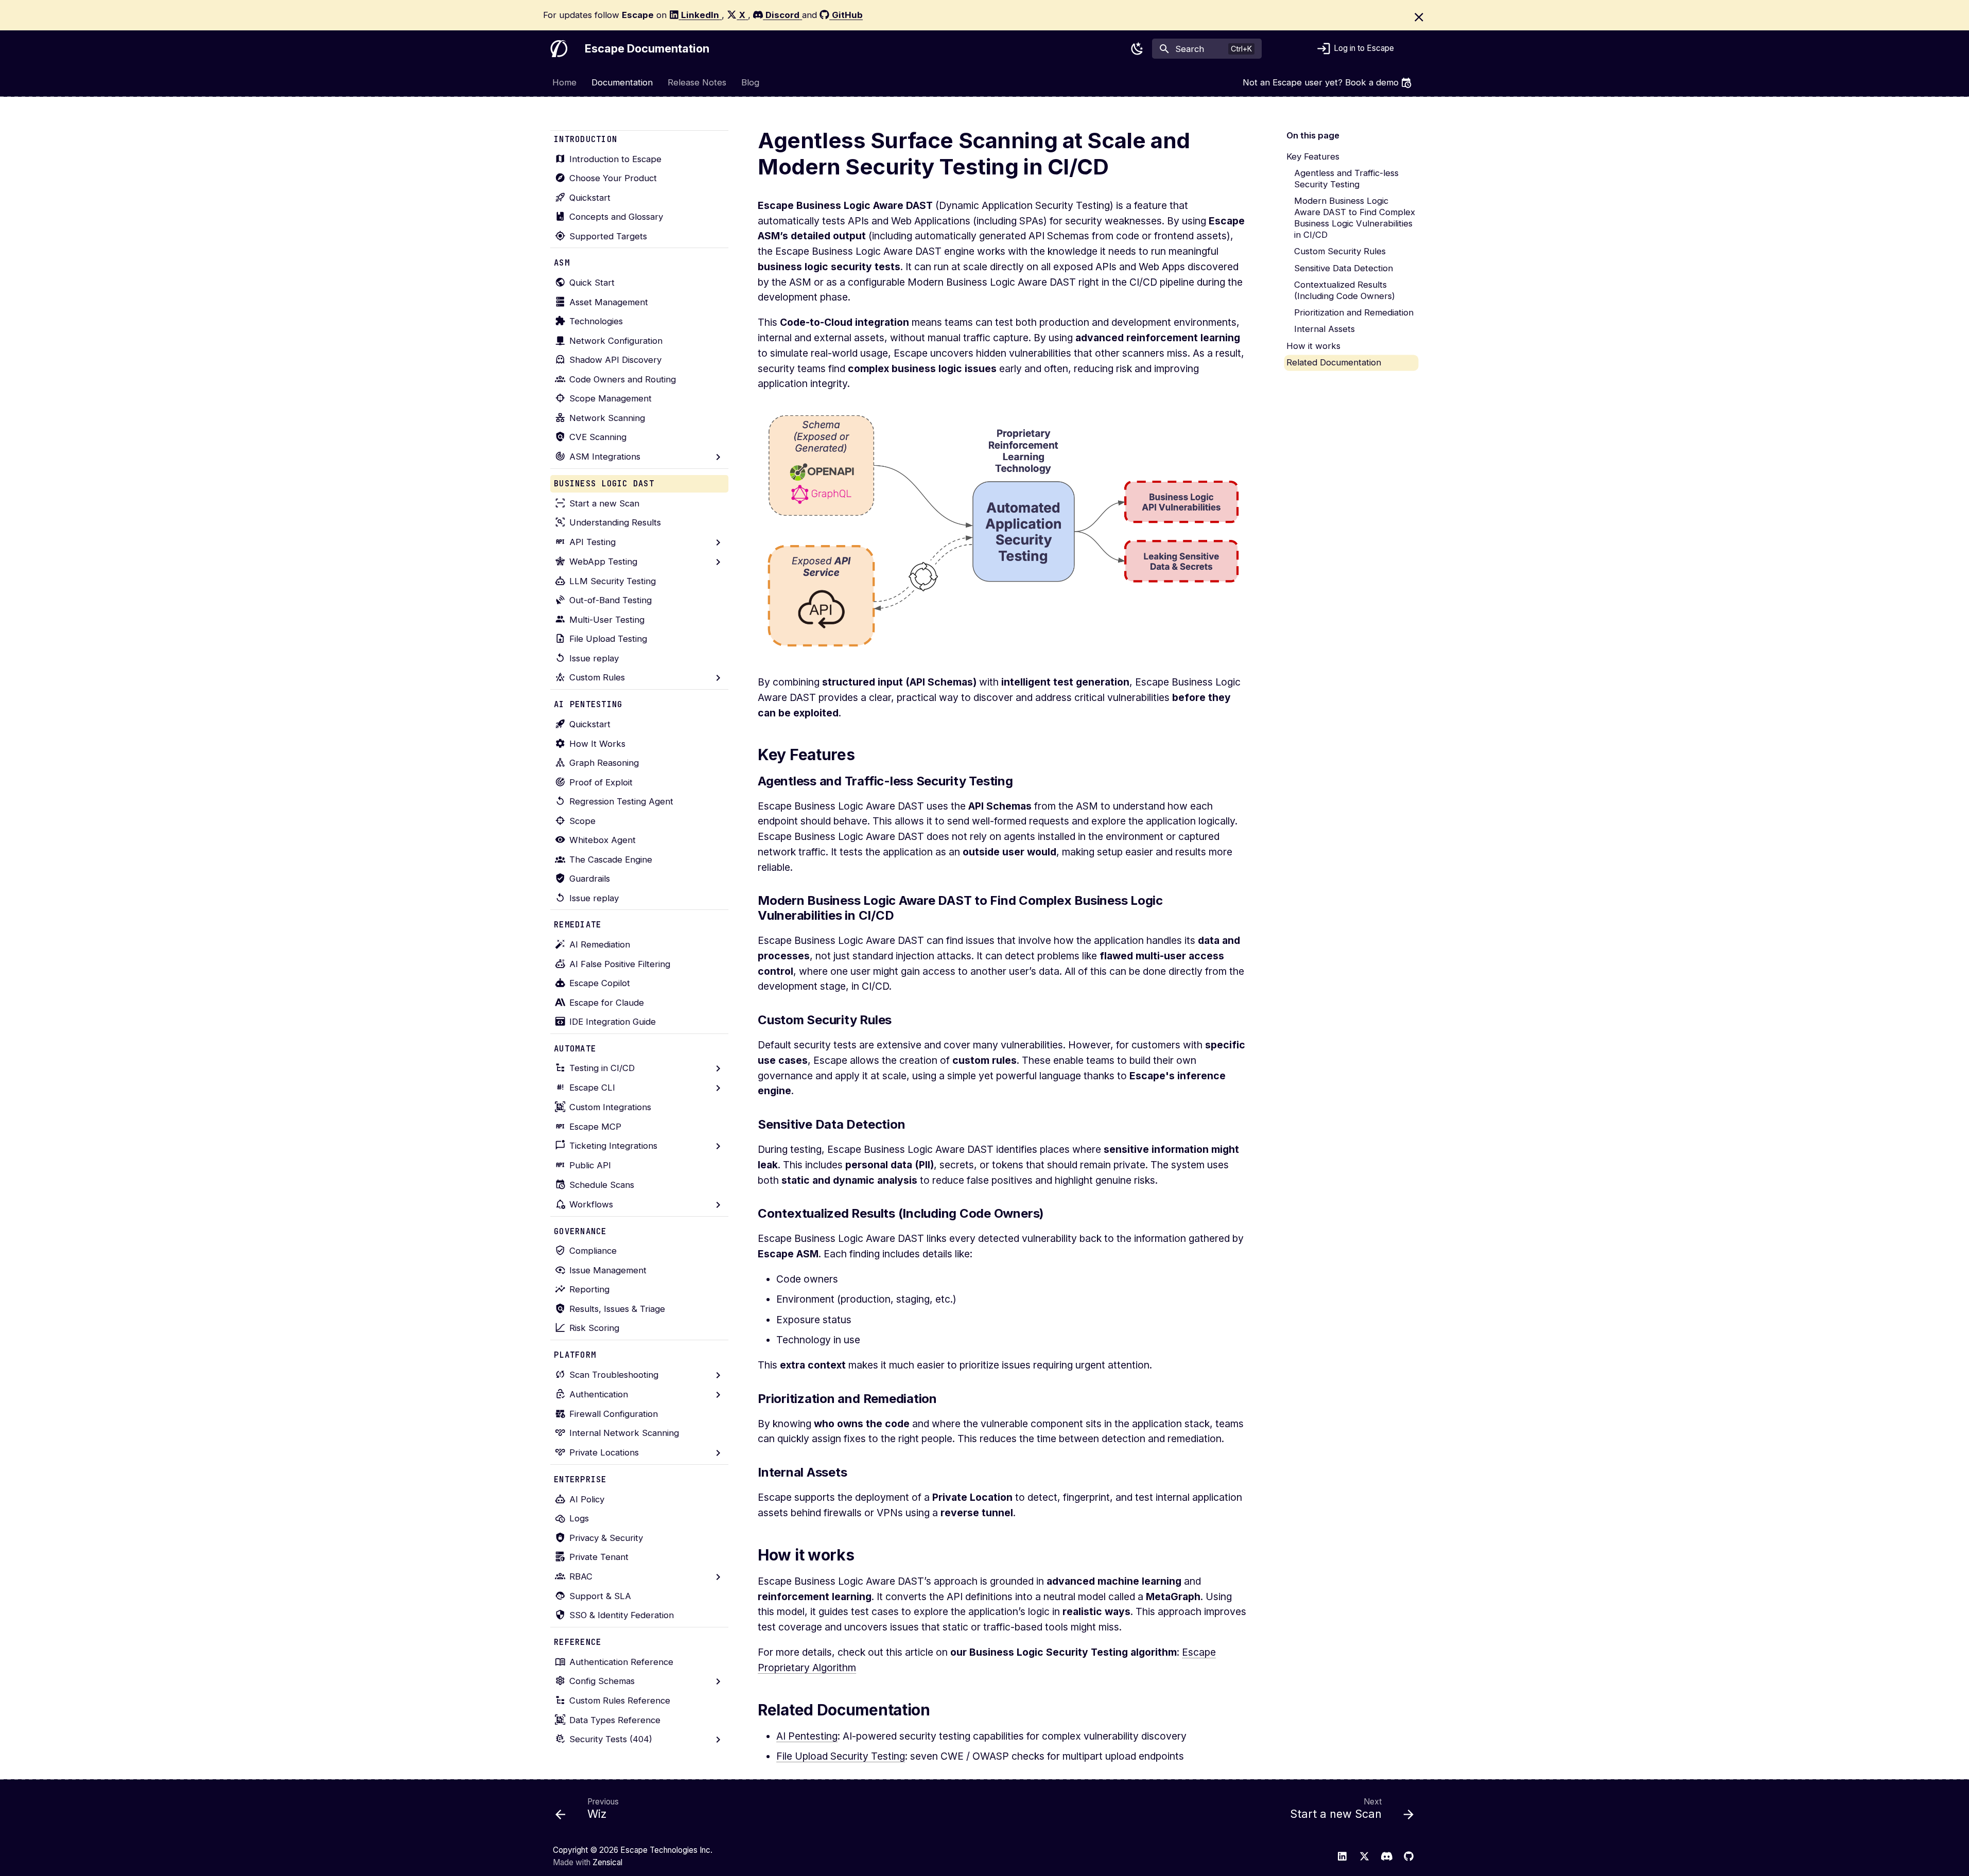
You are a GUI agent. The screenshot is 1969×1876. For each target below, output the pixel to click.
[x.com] (1364, 1856)
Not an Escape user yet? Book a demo (1321, 82)
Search (1190, 49)
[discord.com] (1387, 1856)
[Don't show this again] (1419, 17)
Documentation (622, 82)
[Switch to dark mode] (1137, 49)
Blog (750, 82)
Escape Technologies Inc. (666, 1850)
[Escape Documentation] (559, 49)
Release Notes (697, 82)
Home (565, 82)
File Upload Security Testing (841, 1756)
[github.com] (1409, 1856)
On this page (1313, 135)
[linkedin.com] (1342, 1856)
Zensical (607, 1862)
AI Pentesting (807, 1736)
